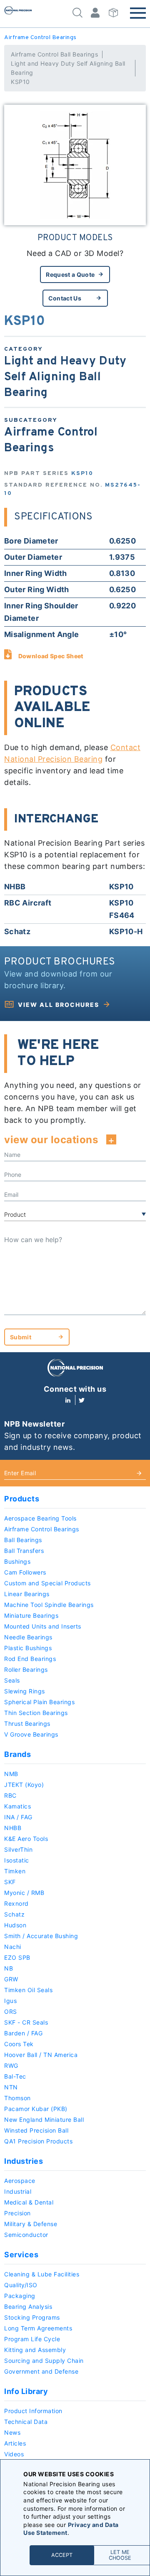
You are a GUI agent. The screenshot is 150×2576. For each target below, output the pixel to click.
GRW (11, 1979)
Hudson (15, 1925)
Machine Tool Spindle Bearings (49, 1605)
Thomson (17, 2098)
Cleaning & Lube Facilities (42, 2274)
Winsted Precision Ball (36, 2130)
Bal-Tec (15, 2076)
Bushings (17, 1561)
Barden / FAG (23, 2033)
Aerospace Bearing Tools (40, 1518)
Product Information (33, 2411)
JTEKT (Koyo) (24, 1785)
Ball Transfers (24, 1551)
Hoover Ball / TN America (41, 2055)
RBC (10, 1795)
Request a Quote (70, 274)
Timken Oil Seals (28, 1990)
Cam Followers (25, 1572)
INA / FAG (18, 1817)
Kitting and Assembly (35, 2350)
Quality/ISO (21, 2285)
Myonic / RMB (24, 1893)
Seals (12, 1680)
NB (9, 1968)
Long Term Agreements (38, 2328)
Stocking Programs (32, 2317)
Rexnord (16, 1903)
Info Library (26, 2391)
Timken (15, 1871)
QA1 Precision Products (38, 2141)
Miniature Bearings (31, 1615)
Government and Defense (41, 2371)
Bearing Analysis (28, 2307)
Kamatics (17, 1806)
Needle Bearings (28, 1637)
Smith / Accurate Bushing (41, 1936)
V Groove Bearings (31, 1734)
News (12, 2432)
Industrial (18, 2191)
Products (22, 1499)
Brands (17, 1754)
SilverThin (18, 1849)
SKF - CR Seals (26, 2022)
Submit (21, 1337)
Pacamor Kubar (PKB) (36, 2109)
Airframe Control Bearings (40, 38)
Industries (24, 2161)
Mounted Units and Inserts (43, 1626)
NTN (11, 2087)
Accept (62, 2555)
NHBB (13, 1828)
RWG (11, 2065)
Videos (14, 2454)
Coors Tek (19, 2044)
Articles (15, 2443)
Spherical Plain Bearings (39, 1702)
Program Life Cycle (32, 2339)
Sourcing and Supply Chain (44, 2361)
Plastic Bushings (28, 1648)
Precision (17, 2213)
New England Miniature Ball (44, 2120)
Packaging (20, 2296)
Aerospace (20, 2181)
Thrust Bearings (27, 1723)
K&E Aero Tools (26, 1839)
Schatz (14, 1914)
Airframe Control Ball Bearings (54, 54)
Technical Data (26, 2422)
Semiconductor (26, 2235)
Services (21, 2255)
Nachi (13, 1947)
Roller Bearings (26, 1669)
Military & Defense (31, 2224)
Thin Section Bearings (36, 1713)
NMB (11, 1774)
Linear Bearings (27, 1594)
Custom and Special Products (47, 1583)
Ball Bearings (23, 1540)
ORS (11, 2011)
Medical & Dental (29, 2202)
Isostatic (17, 1860)
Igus (10, 2001)
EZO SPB (17, 1957)
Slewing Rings (25, 1691)
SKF (10, 1882)
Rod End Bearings (30, 1659)
